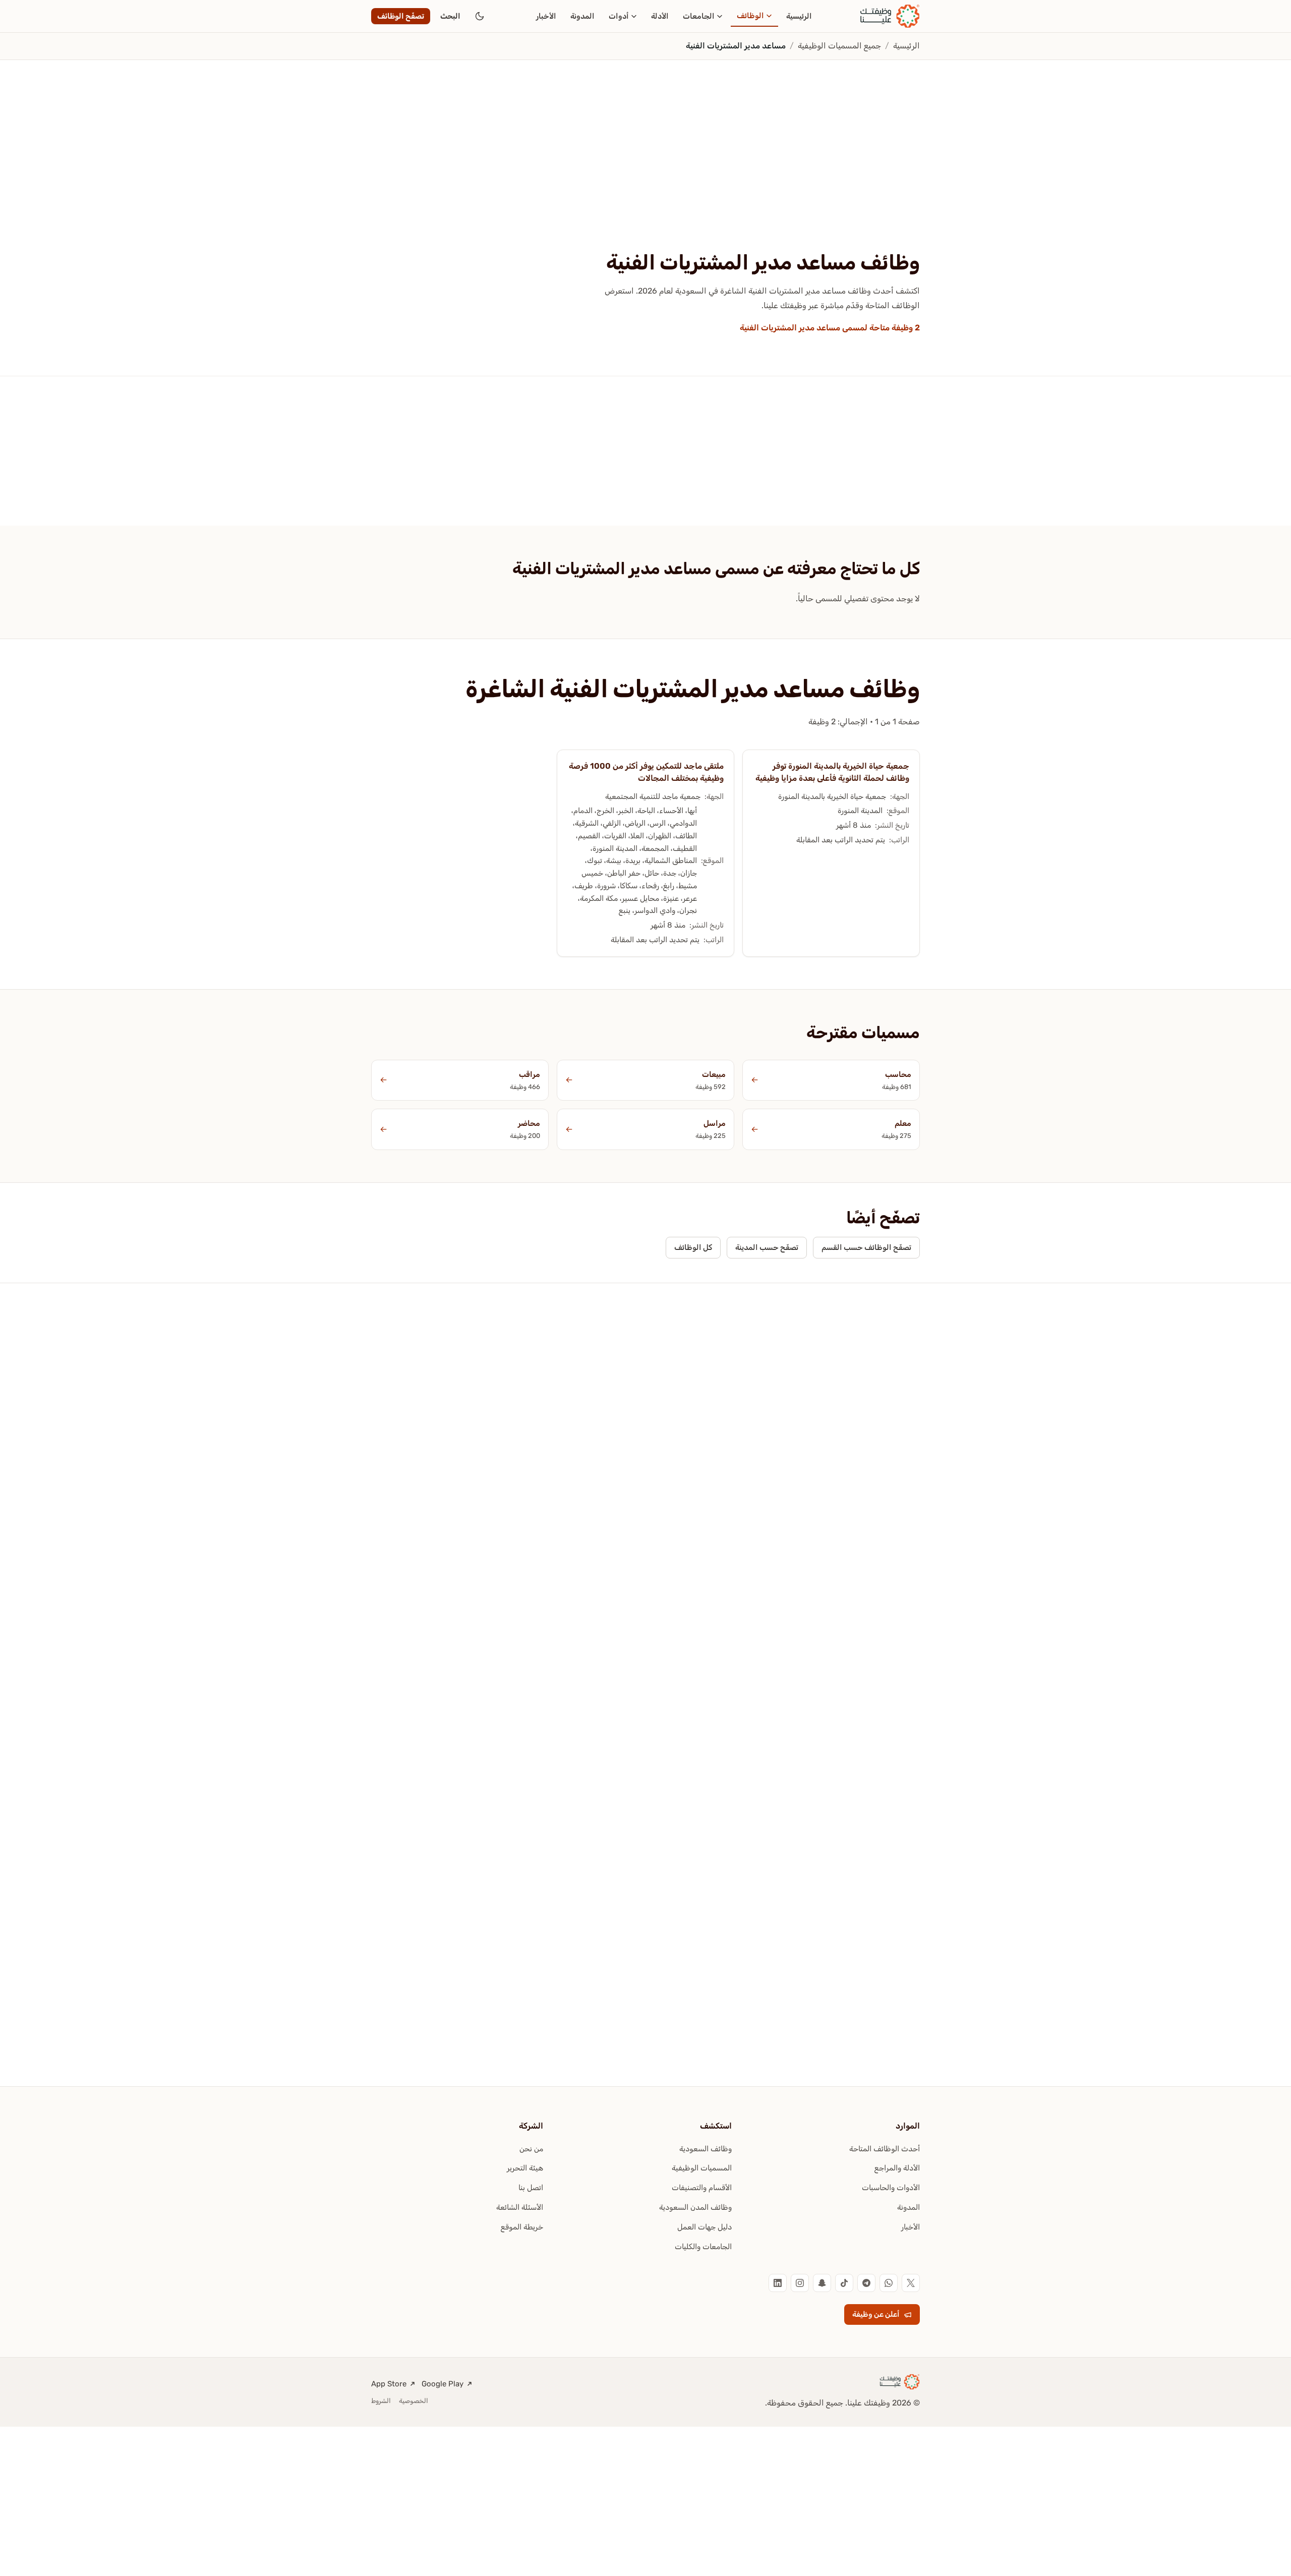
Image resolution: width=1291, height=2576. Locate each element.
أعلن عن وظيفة (876, 2314)
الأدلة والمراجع (897, 2168)
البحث (450, 16)
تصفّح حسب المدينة (767, 1247)
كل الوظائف (693, 1247)
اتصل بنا (531, 2188)
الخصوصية (414, 2401)
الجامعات (699, 16)
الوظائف (750, 16)
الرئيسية (799, 16)
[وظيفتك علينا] (890, 16)
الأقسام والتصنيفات (702, 2188)
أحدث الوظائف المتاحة (885, 2149)
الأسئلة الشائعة (520, 2207)
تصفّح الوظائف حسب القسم (866, 1247)
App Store (389, 2384)
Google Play (443, 2384)
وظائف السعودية (706, 2149)
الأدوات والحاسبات (891, 2188)
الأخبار (546, 16)
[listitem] (911, 2283)
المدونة (582, 16)
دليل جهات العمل (705, 2227)
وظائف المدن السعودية (695, 2207)
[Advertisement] (645, 175)
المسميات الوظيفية (702, 2168)
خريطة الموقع (522, 2227)
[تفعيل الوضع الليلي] (480, 16)
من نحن (531, 2149)
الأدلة (660, 16)
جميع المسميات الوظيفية (839, 46)
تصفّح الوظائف (401, 16)
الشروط (381, 2401)
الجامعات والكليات (703, 2247)
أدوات (619, 16)
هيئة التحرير (525, 2168)
